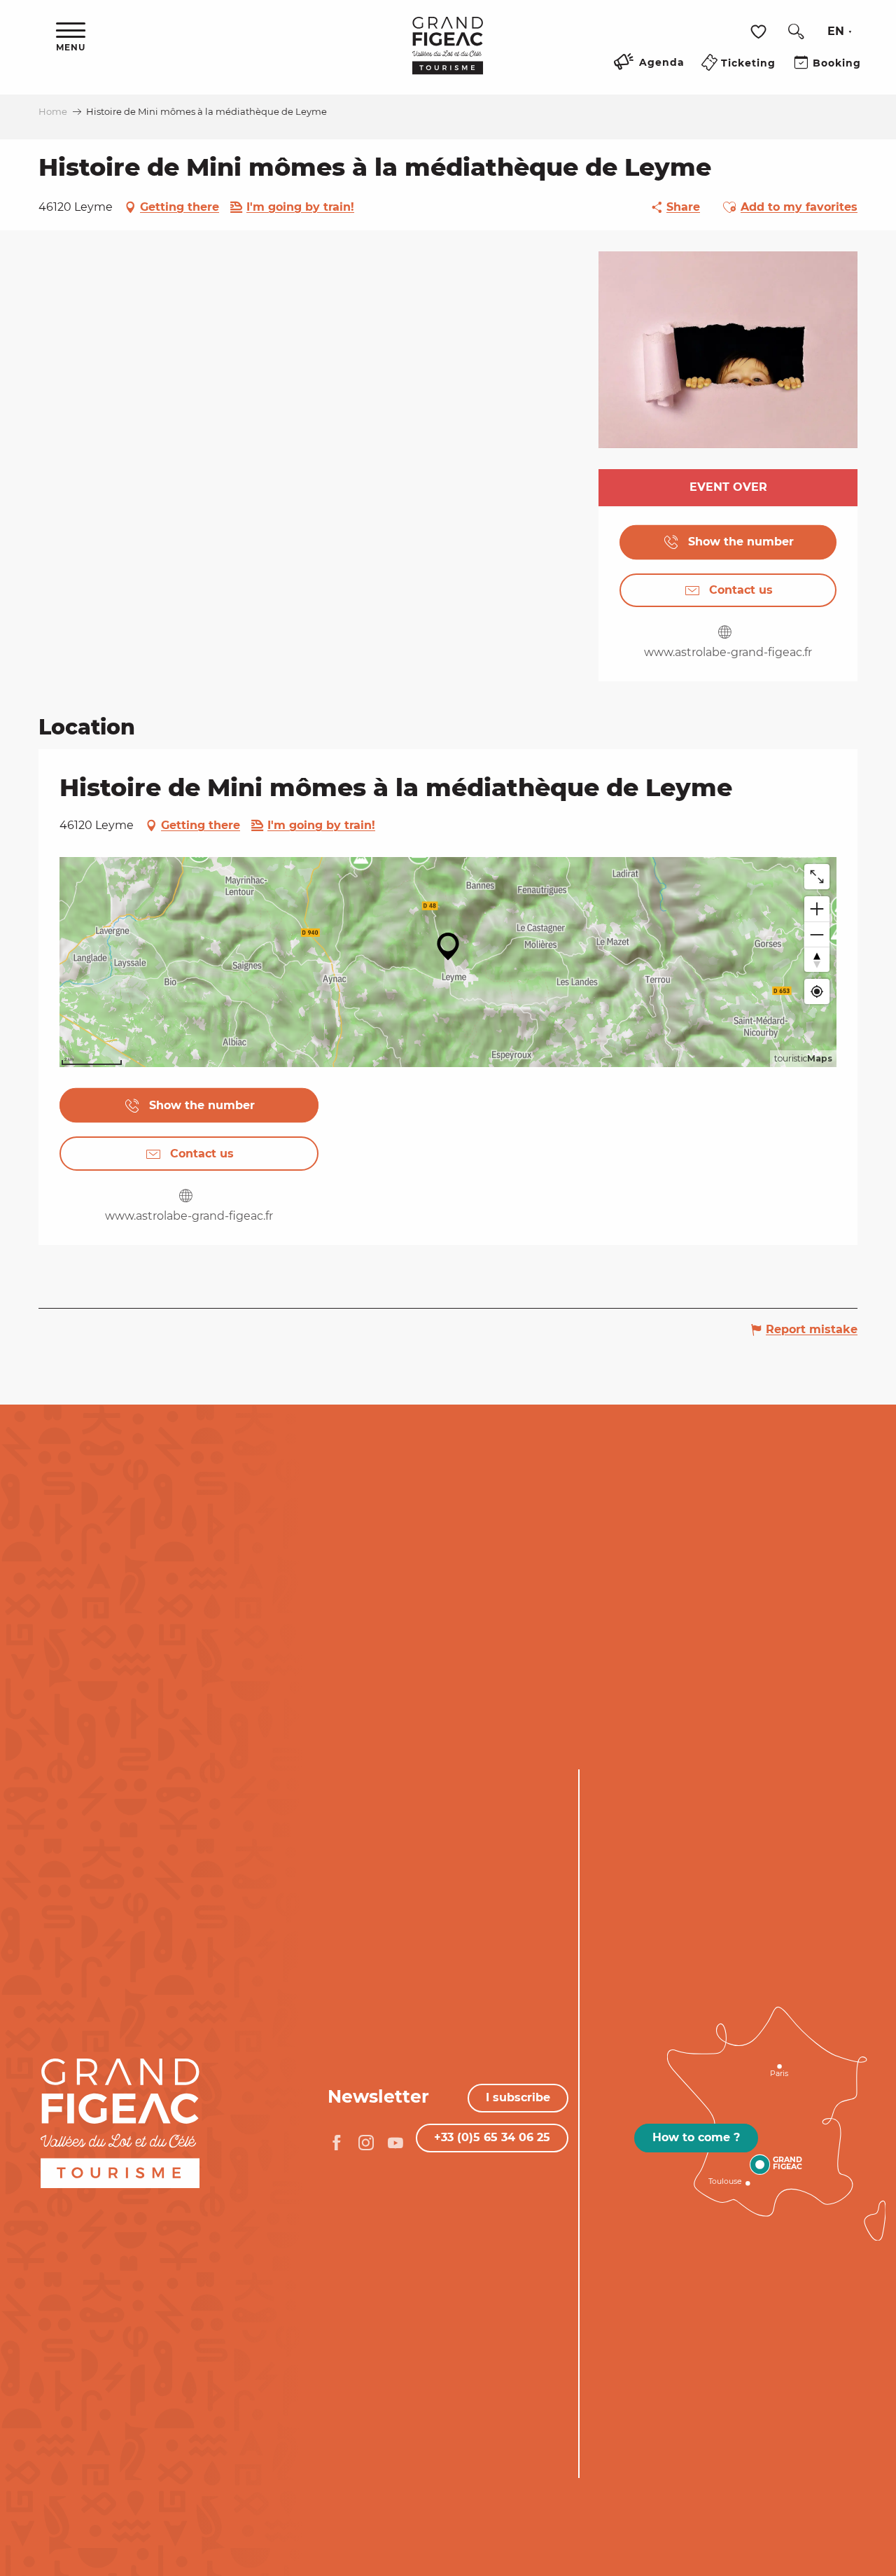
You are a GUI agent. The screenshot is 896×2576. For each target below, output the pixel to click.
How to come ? (696, 2137)
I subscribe (518, 2097)
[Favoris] (760, 32)
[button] (796, 32)
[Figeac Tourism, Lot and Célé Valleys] (448, 55)
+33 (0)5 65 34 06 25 (492, 2137)
